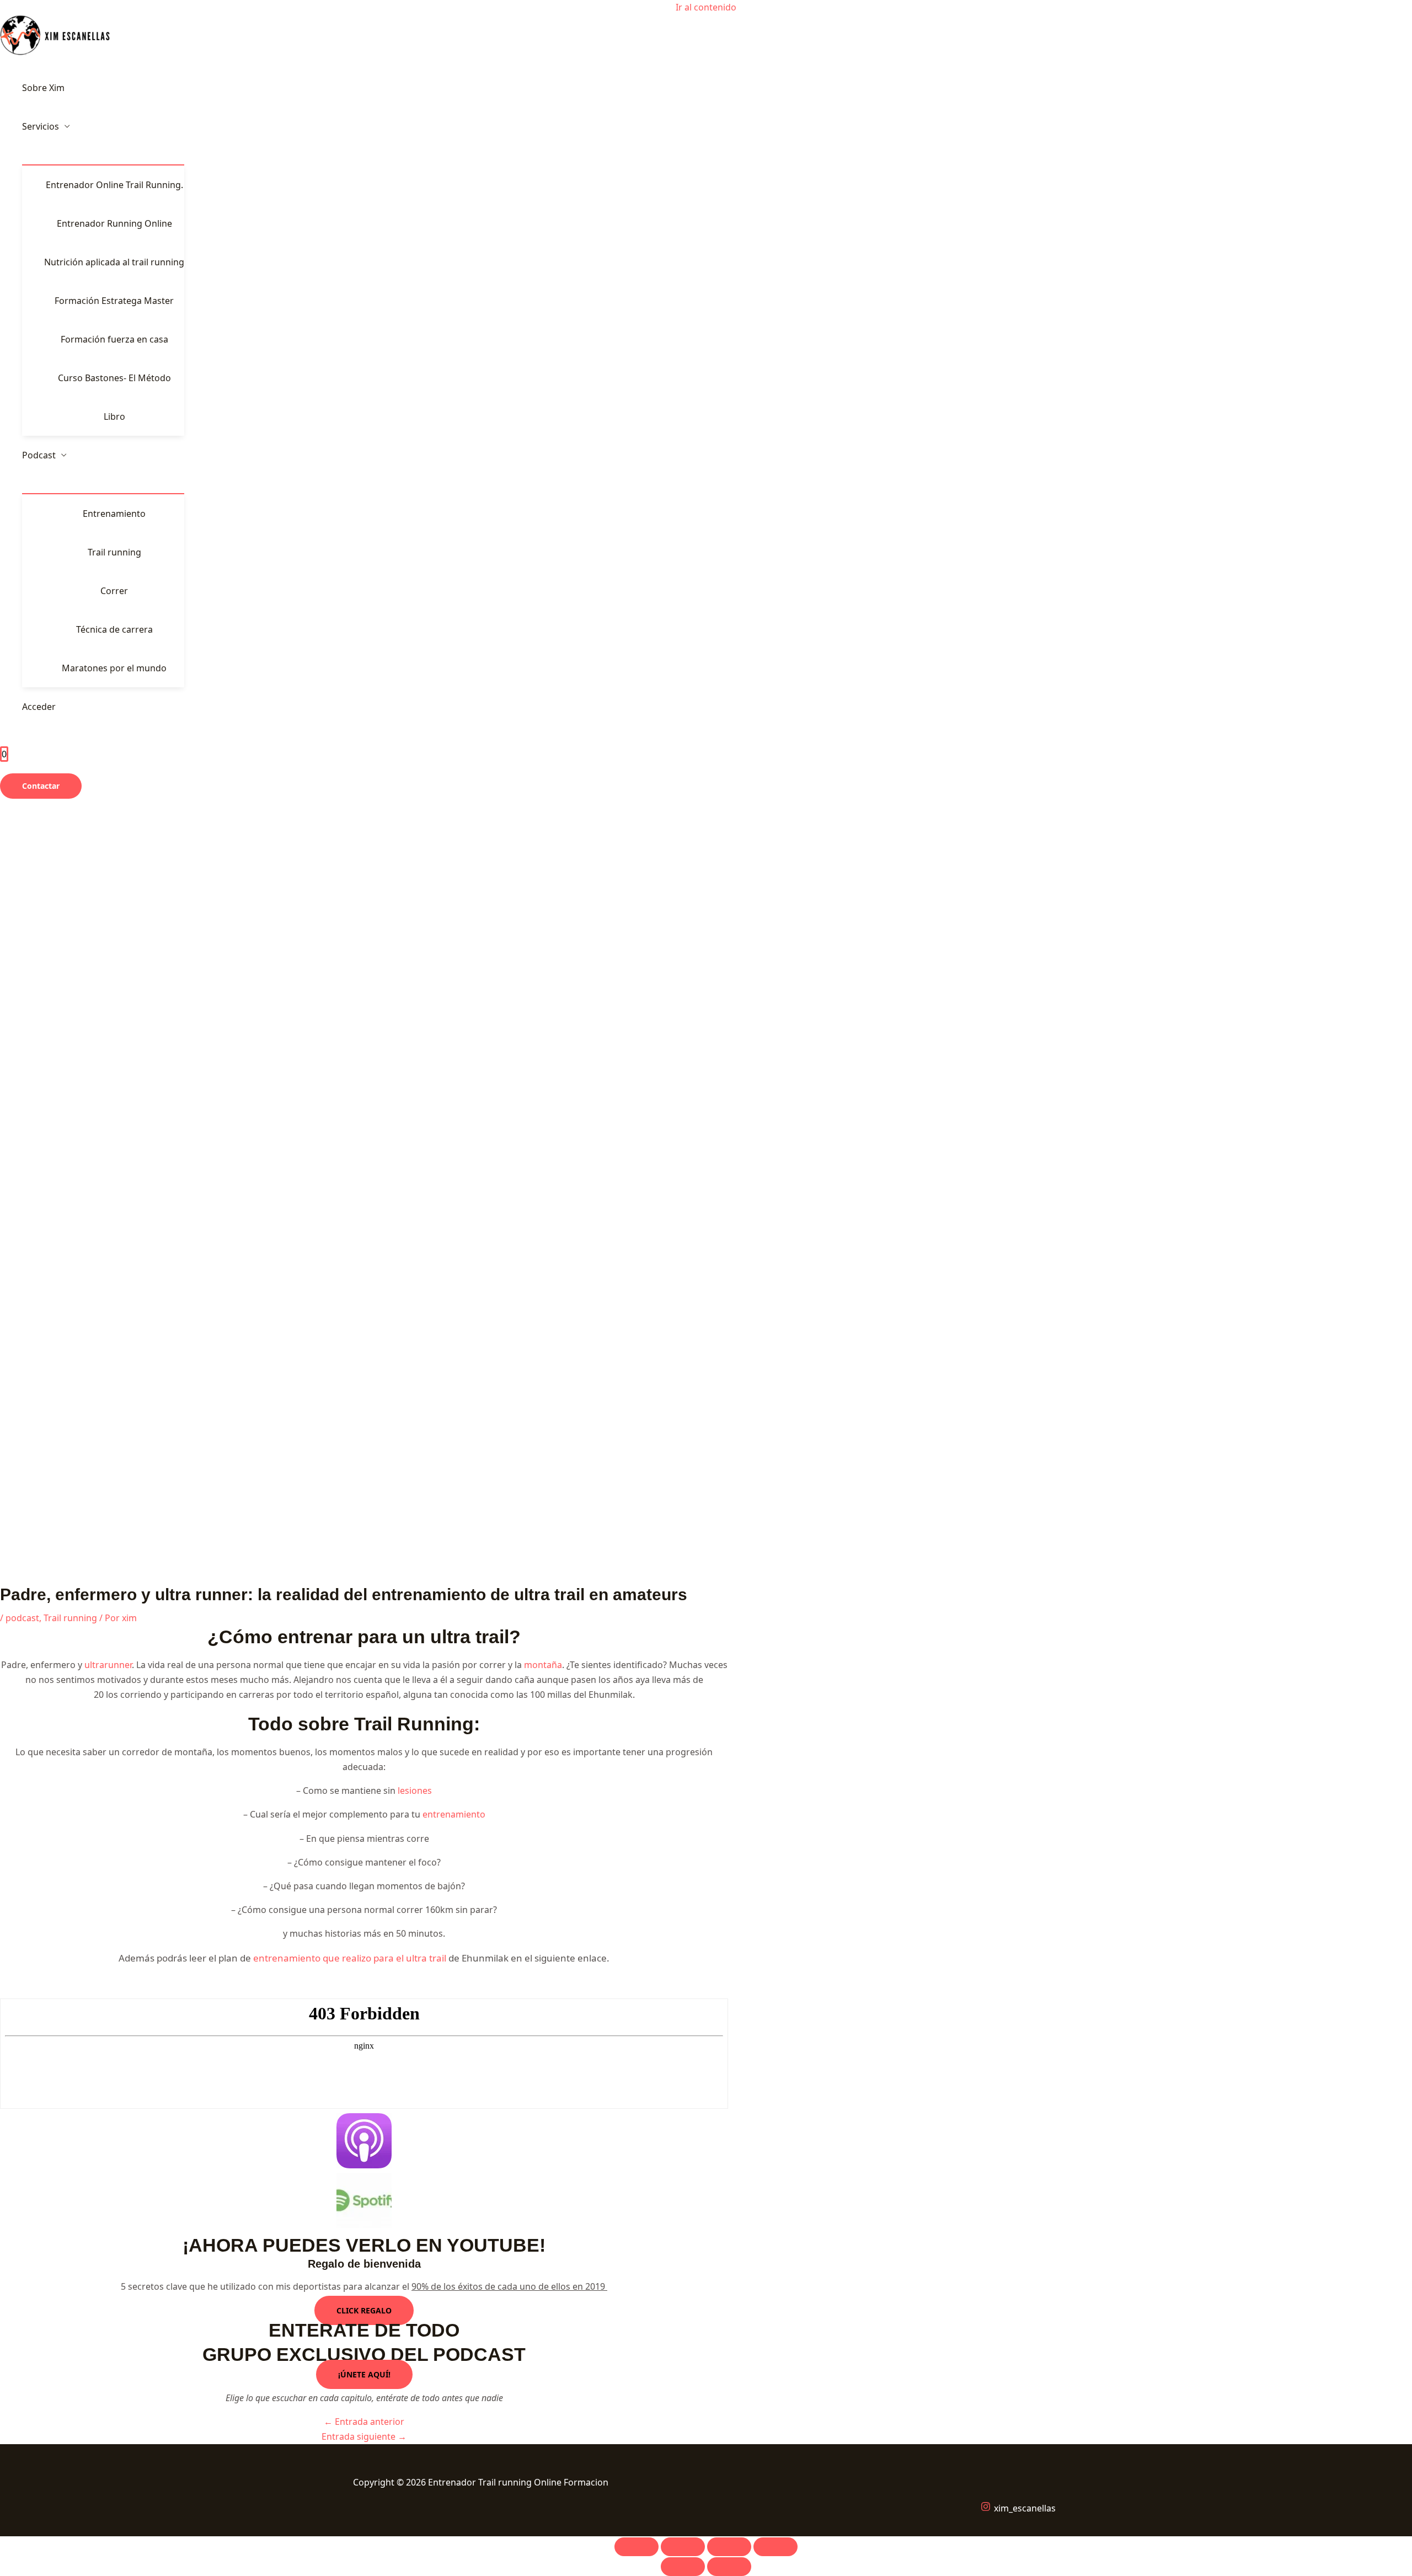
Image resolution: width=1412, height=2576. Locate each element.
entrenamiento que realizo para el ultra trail (351, 1958)
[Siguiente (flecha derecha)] (729, 2567)
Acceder (39, 707)
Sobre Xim (43, 88)
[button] (41, 786)
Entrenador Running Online (114, 223)
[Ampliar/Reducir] (637, 2547)
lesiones (415, 1791)
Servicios (41, 126)
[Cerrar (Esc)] (775, 2547)
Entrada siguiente (364, 2436)
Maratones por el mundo (114, 668)
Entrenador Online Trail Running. (114, 185)
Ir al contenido (706, 7)
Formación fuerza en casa (114, 339)
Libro (114, 416)
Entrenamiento (114, 514)
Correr (114, 591)
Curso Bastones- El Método (114, 378)
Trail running (114, 552)
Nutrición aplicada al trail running (114, 262)
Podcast (39, 455)
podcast (22, 1618)
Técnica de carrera (114, 629)
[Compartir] (729, 2547)
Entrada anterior (364, 2422)
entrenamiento (454, 1814)
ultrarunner (108, 1665)
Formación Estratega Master (114, 301)
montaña (543, 1665)
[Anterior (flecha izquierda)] (683, 2567)
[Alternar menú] (103, 155)
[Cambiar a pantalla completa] (683, 2547)
